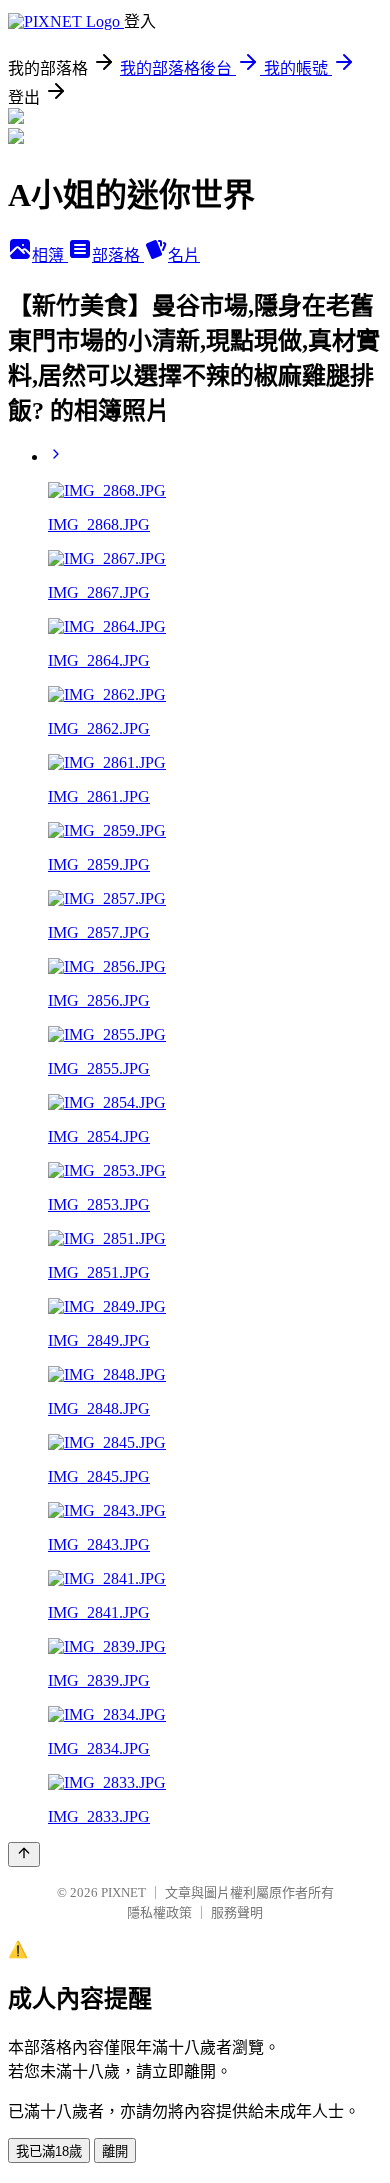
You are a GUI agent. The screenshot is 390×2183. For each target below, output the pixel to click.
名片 (184, 255)
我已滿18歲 (49, 2151)
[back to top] (24, 1854)
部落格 (118, 255)
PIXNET (123, 1892)
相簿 (50, 255)
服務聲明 (237, 1912)
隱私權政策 (159, 1912)
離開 (115, 2151)
